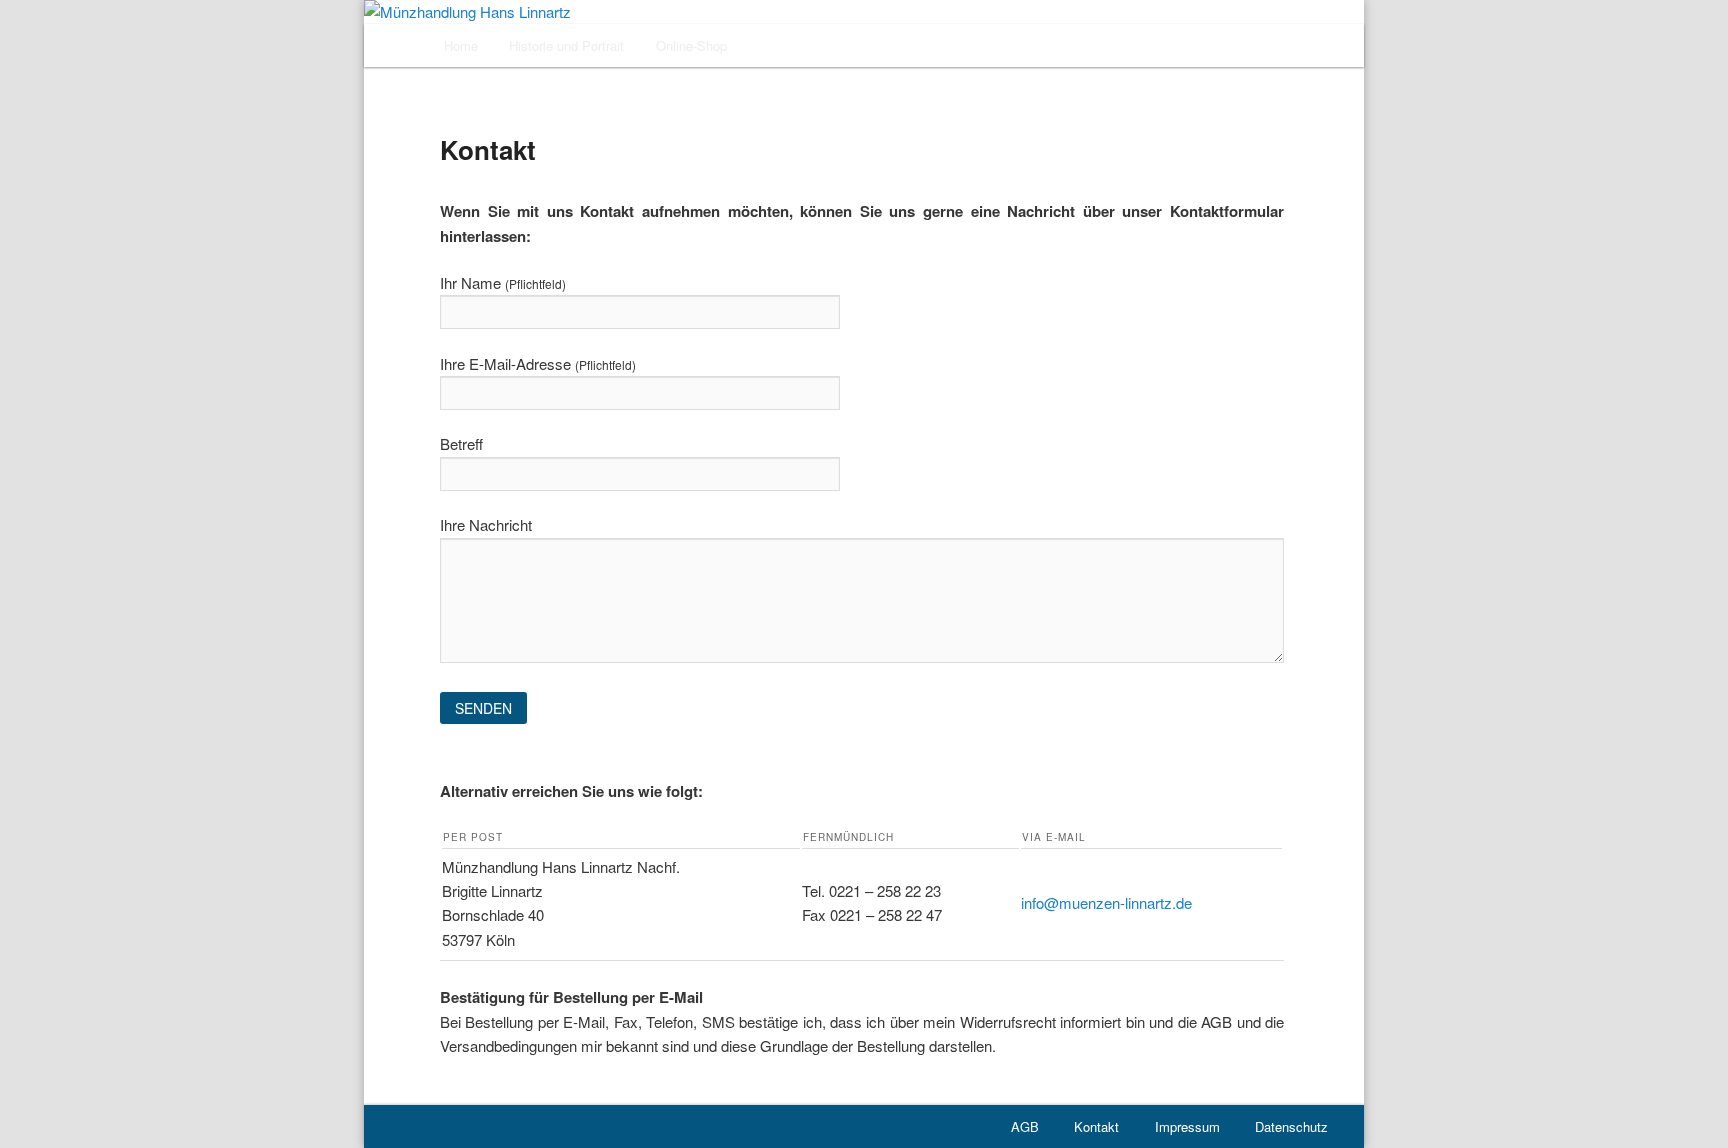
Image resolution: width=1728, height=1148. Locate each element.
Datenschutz (1291, 1126)
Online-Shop (691, 45)
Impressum (1187, 1126)
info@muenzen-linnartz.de (1106, 902)
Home (461, 45)
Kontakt (1096, 1126)
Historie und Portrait (566, 45)
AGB (1025, 1126)
